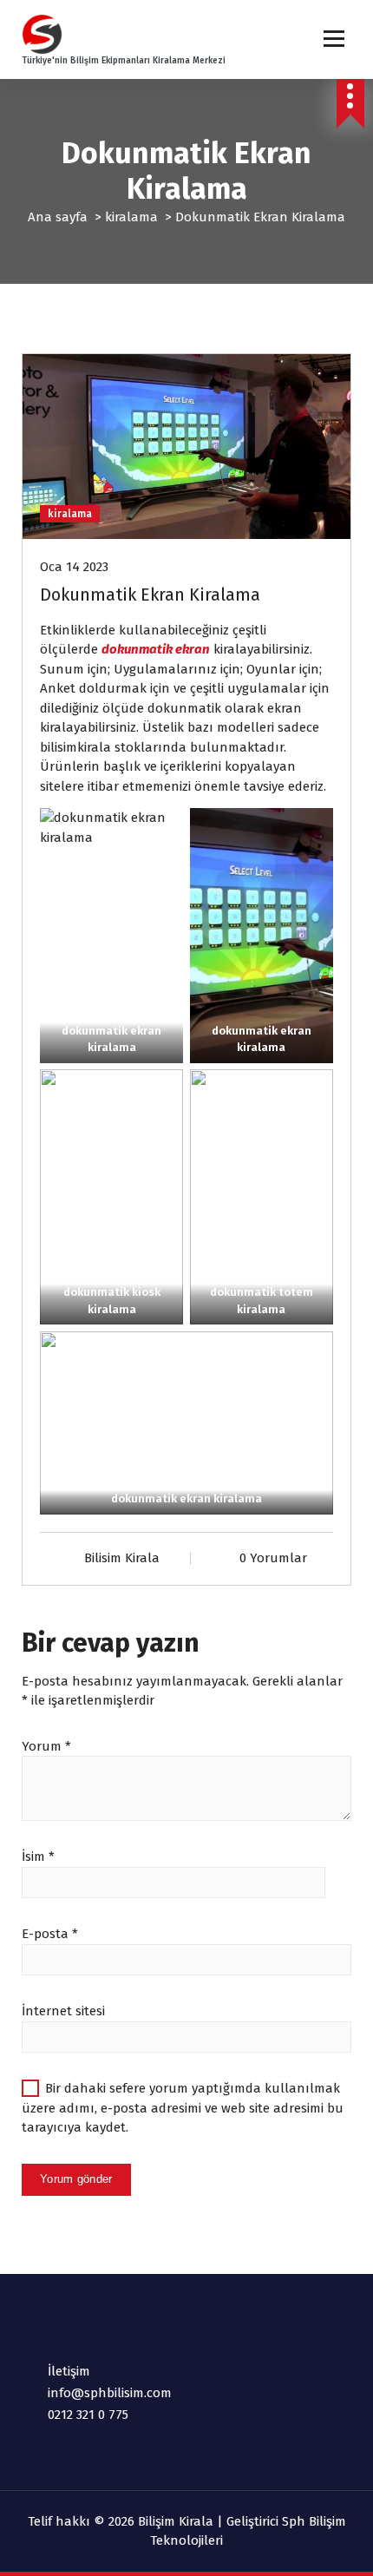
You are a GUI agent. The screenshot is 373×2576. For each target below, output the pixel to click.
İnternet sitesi (63, 2011)
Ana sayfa (58, 217)
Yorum (46, 1746)
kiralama (131, 217)
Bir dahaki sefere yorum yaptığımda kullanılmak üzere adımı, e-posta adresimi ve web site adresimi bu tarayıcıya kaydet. (183, 2108)
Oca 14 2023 (74, 567)
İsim (38, 1856)
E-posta (50, 1934)
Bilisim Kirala (122, 1558)
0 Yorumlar (273, 1558)
